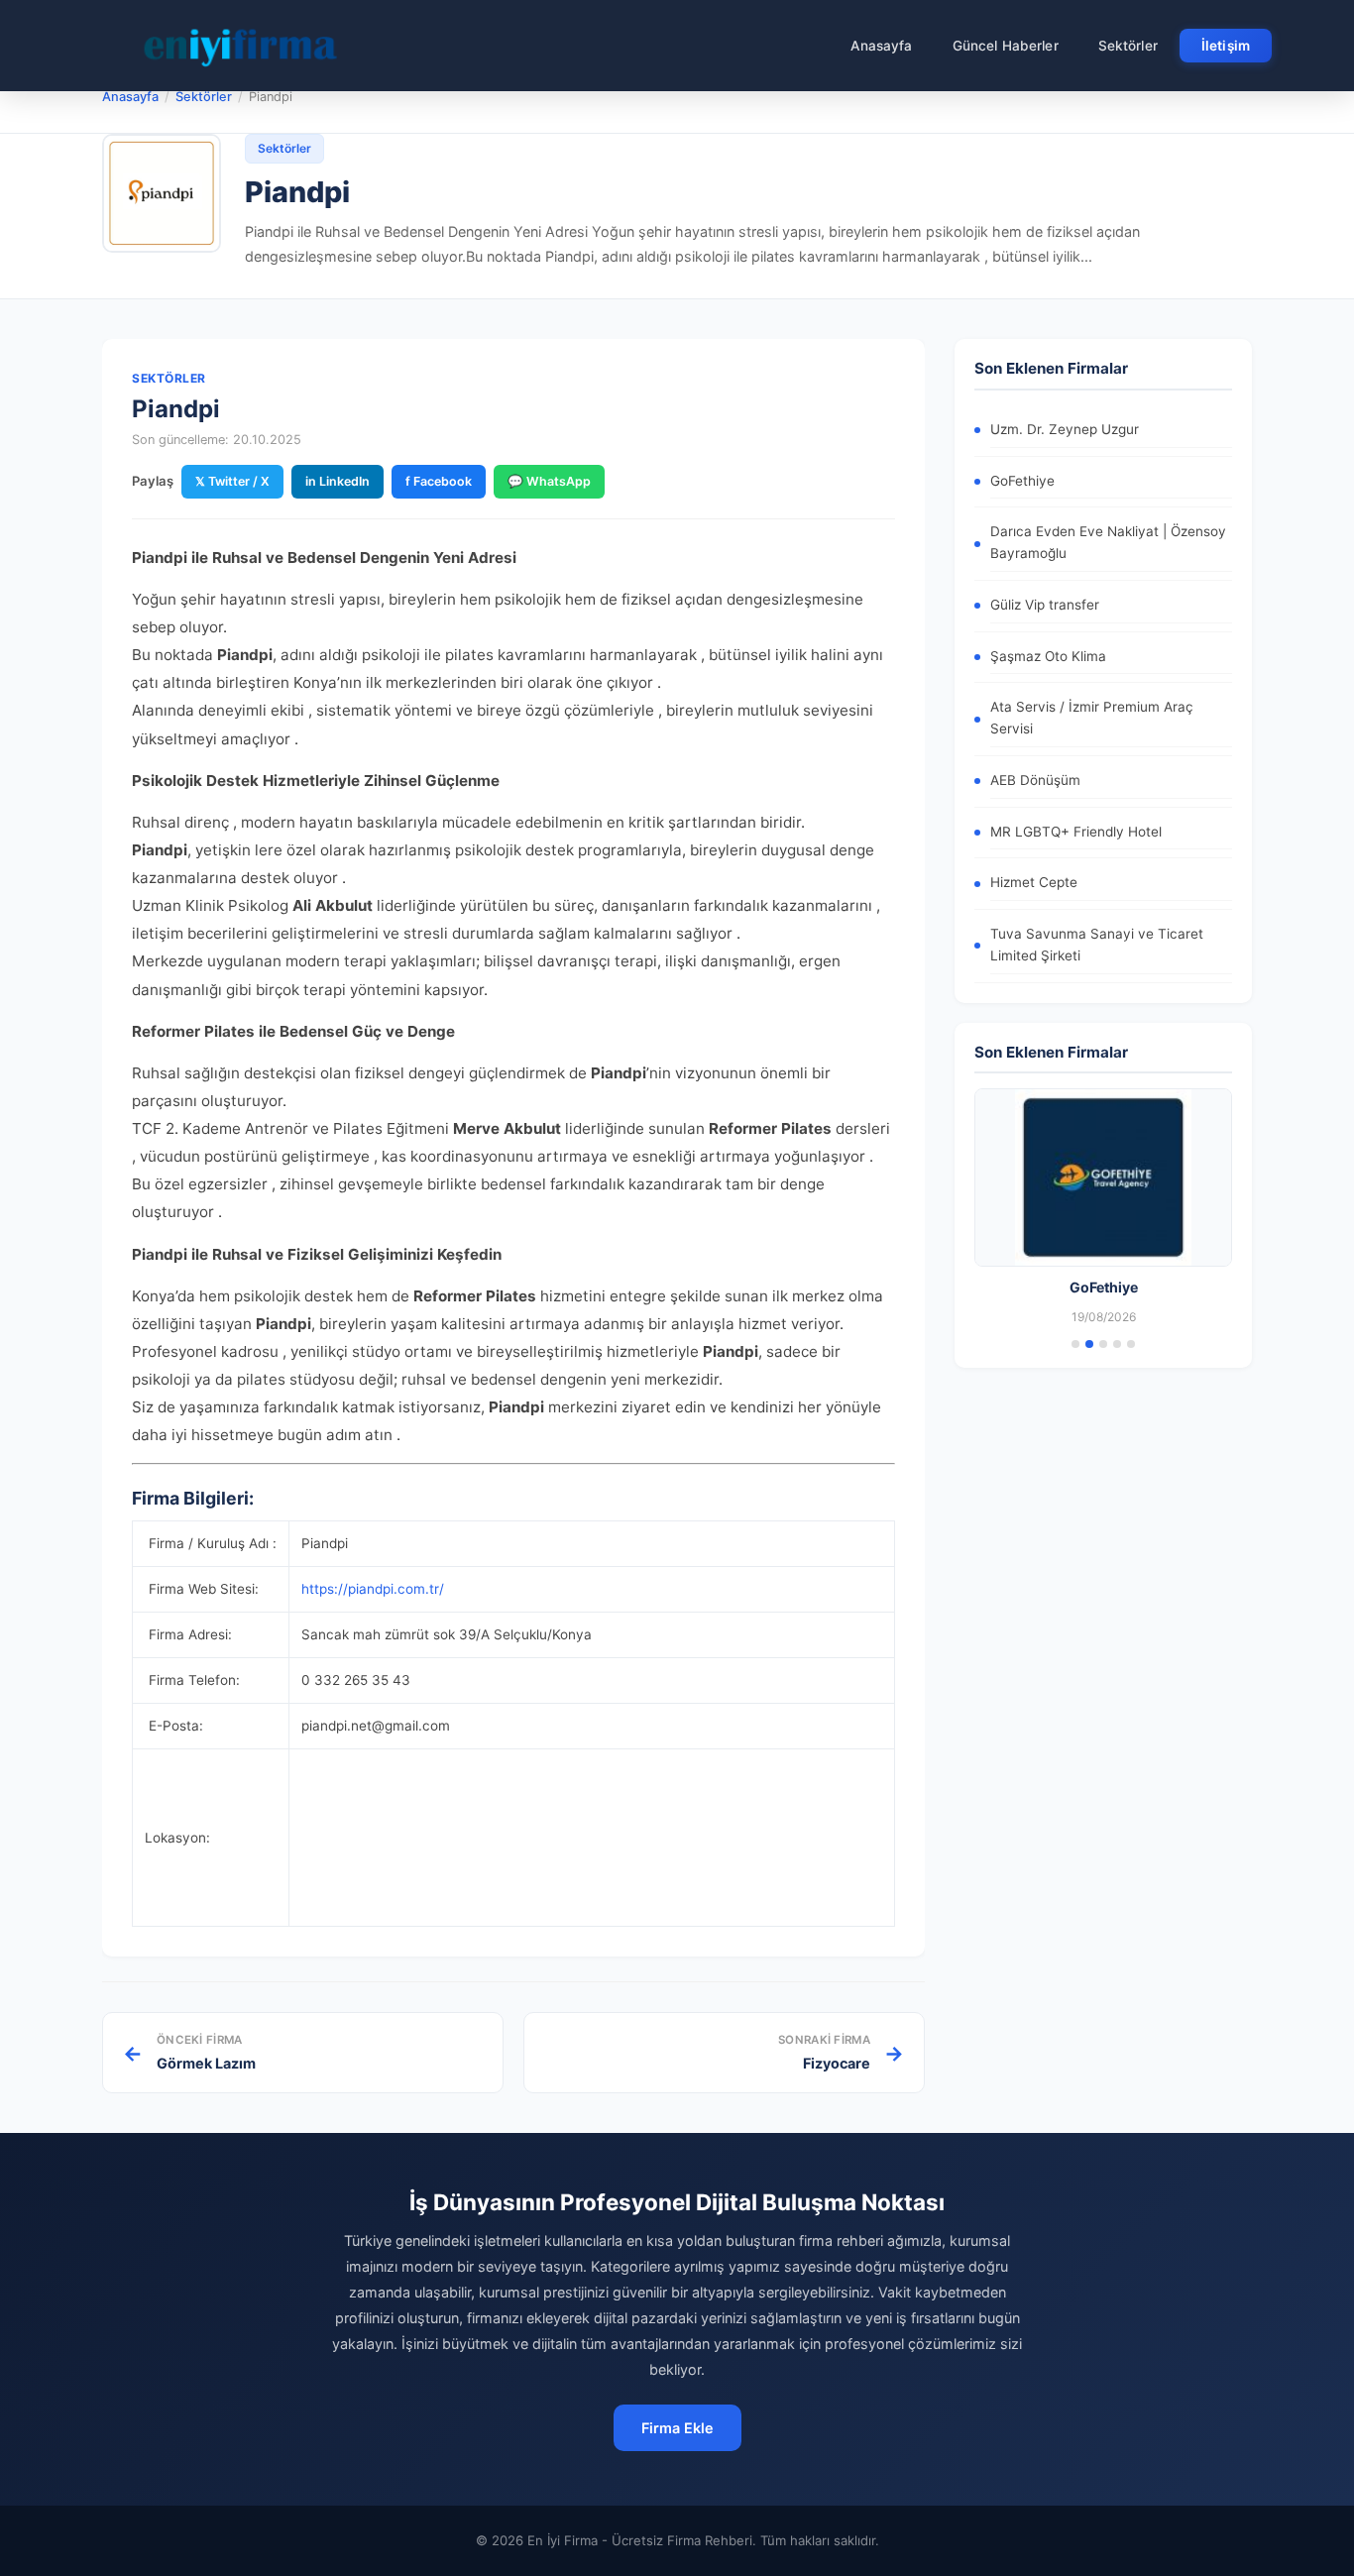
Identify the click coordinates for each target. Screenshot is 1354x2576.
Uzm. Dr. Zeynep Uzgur (1065, 429)
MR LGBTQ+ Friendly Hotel (1076, 832)
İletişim (1226, 46)
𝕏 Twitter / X (232, 481)
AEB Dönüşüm (1035, 780)
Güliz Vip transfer (1045, 605)
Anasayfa (882, 46)
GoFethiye (1022, 481)
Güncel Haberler (1006, 46)
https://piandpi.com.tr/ (373, 1589)
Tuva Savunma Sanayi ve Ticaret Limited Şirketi (1097, 945)
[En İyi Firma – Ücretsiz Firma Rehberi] (240, 46)
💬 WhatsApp (549, 481)
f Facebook (439, 481)
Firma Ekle (677, 2428)
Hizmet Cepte (1034, 882)
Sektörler (1128, 46)
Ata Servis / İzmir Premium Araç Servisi (1092, 718)
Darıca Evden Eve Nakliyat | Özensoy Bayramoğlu (1108, 542)
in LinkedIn (338, 481)
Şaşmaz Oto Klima (1048, 656)
